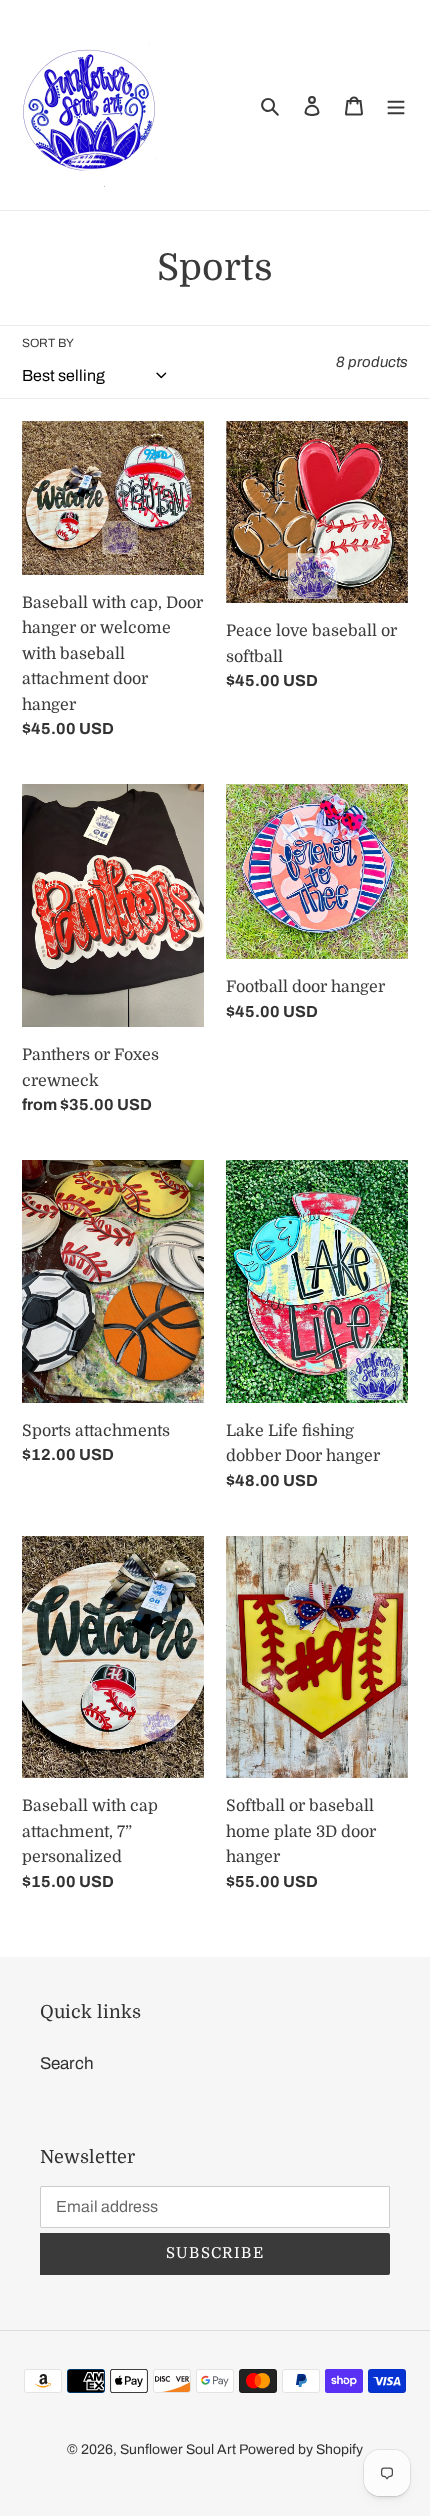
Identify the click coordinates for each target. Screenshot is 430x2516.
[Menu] (396, 105)
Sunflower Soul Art (179, 2449)
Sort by (48, 343)
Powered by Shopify (301, 2449)
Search (67, 2063)
